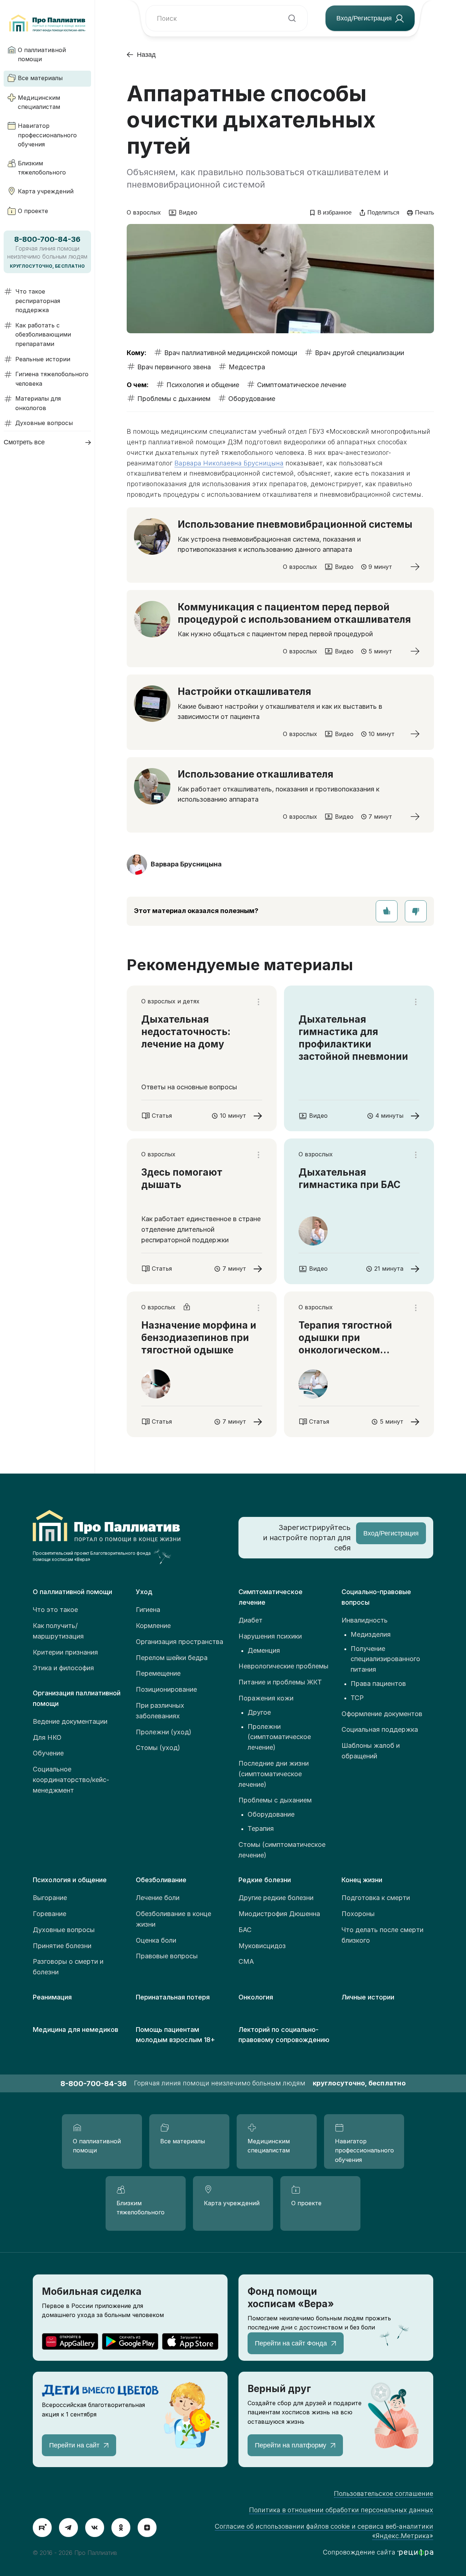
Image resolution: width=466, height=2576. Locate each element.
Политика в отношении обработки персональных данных (341, 2510)
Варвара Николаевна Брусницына (229, 463)
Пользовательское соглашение (384, 2494)
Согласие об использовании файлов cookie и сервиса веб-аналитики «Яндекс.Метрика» (324, 2531)
